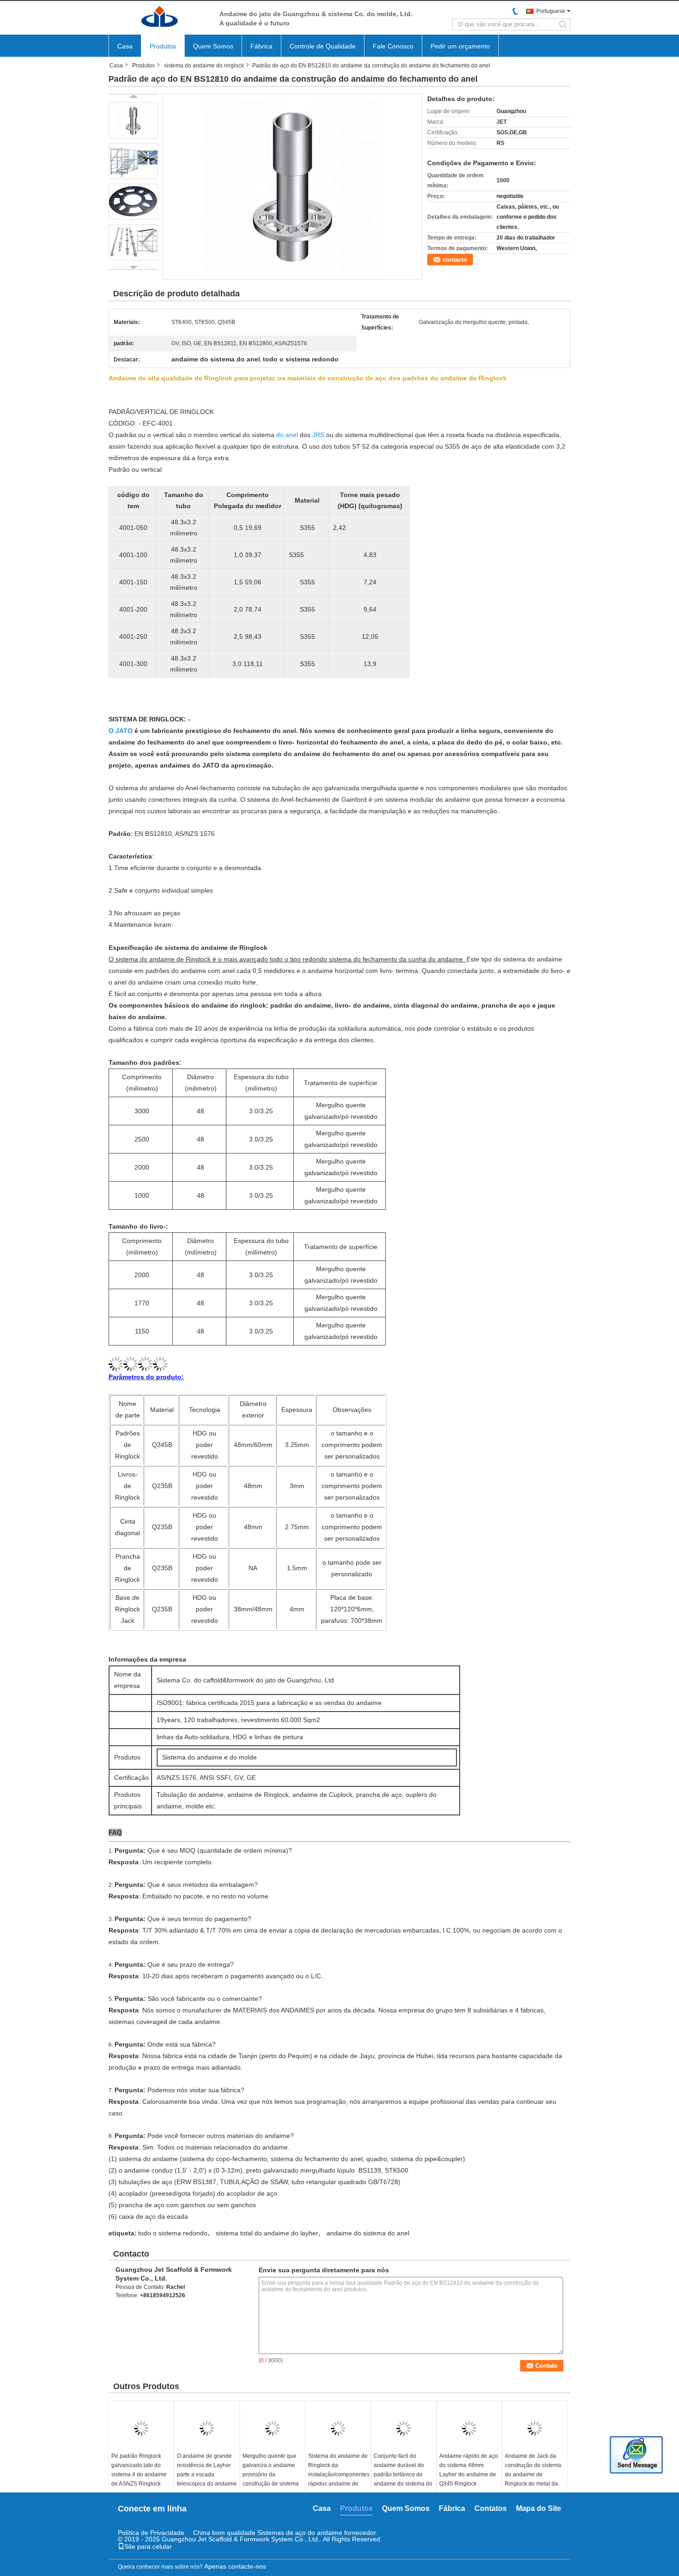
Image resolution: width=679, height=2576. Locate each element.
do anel (287, 435)
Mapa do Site (539, 2508)
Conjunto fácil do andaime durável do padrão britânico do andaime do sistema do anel (403, 2474)
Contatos (491, 2508)
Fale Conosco (393, 46)
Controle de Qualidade (323, 46)
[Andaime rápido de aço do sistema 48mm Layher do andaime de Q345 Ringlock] (469, 2428)
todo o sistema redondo (173, 2233)
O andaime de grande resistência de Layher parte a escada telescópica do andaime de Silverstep (207, 2474)
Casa (125, 46)
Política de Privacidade (151, 2533)
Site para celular (148, 2546)
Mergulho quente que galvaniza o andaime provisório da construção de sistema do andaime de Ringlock (271, 2479)
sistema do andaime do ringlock (204, 66)
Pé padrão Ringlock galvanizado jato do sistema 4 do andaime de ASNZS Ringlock (139, 2470)
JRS (318, 435)
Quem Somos (213, 46)
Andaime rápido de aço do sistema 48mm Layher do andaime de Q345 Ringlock (469, 2470)
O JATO (121, 731)
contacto (455, 260)
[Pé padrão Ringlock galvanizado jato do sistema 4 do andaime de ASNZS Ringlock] (141, 2428)
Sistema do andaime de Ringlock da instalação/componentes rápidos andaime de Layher (339, 2474)
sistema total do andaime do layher (267, 2233)
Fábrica (261, 46)
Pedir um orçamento (460, 46)
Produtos (163, 46)
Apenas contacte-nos (235, 2566)
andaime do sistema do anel (368, 2233)
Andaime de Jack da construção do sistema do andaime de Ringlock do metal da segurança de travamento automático (533, 2479)
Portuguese (551, 11)
